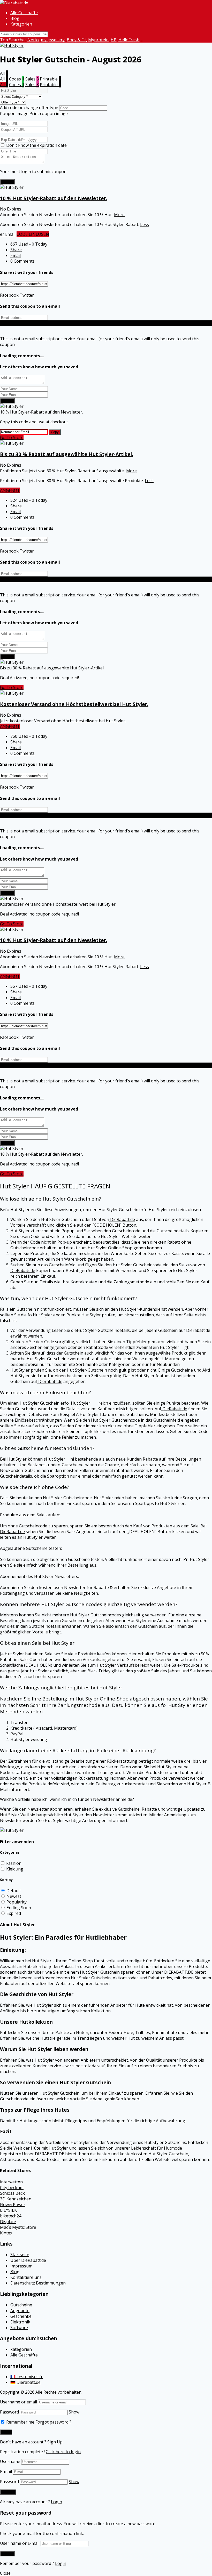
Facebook (9, 295)
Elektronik (20, 2322)
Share (16, 250)
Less (145, 224)
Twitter (26, 295)
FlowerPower (13, 2205)
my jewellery (53, 40)
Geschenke (21, 2316)
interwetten (11, 2182)
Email (16, 255)
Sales (32, 79)
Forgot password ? (53, 2422)
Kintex (6, 2233)
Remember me (20, 2422)
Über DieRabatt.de (28, 2260)
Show (74, 2412)
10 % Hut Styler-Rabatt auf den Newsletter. (54, 198)
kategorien (21, 2349)
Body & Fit (76, 40)
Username (10, 2461)
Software (19, 2328)
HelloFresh (129, 40)
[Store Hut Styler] (12, 45)
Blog (15, 18)
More (119, 215)
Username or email (18, 2402)
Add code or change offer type (29, 108)
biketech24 (11, 2216)
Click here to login (63, 2452)
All (4, 79)
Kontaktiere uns (26, 2277)
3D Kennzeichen (16, 2199)
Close (5, 2573)
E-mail (6, 2472)
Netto (33, 40)
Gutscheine (21, 2305)
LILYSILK (8, 2210)
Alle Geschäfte (24, 13)
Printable (50, 79)
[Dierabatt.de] (14, 3)
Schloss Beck (12, 2193)
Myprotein (98, 40)
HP (113, 40)
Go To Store (12, 438)
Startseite (20, 2255)
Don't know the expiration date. (37, 145)
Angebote (20, 2311)
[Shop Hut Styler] (12, 1830)
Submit (7, 182)
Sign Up (55, 2442)
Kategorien (21, 24)
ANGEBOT (10, 490)
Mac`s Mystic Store (18, 2227)
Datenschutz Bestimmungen (38, 2283)
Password (9, 2412)
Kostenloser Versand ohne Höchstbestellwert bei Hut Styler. (74, 704)
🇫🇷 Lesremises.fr (26, 2377)
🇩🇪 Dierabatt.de (25, 2382)
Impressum (21, 2266)
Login (56, 2502)
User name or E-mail (20, 2543)
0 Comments (22, 261)
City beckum (12, 2188)
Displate (8, 2222)
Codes (17, 79)
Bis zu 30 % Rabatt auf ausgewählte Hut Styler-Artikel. (67, 454)
